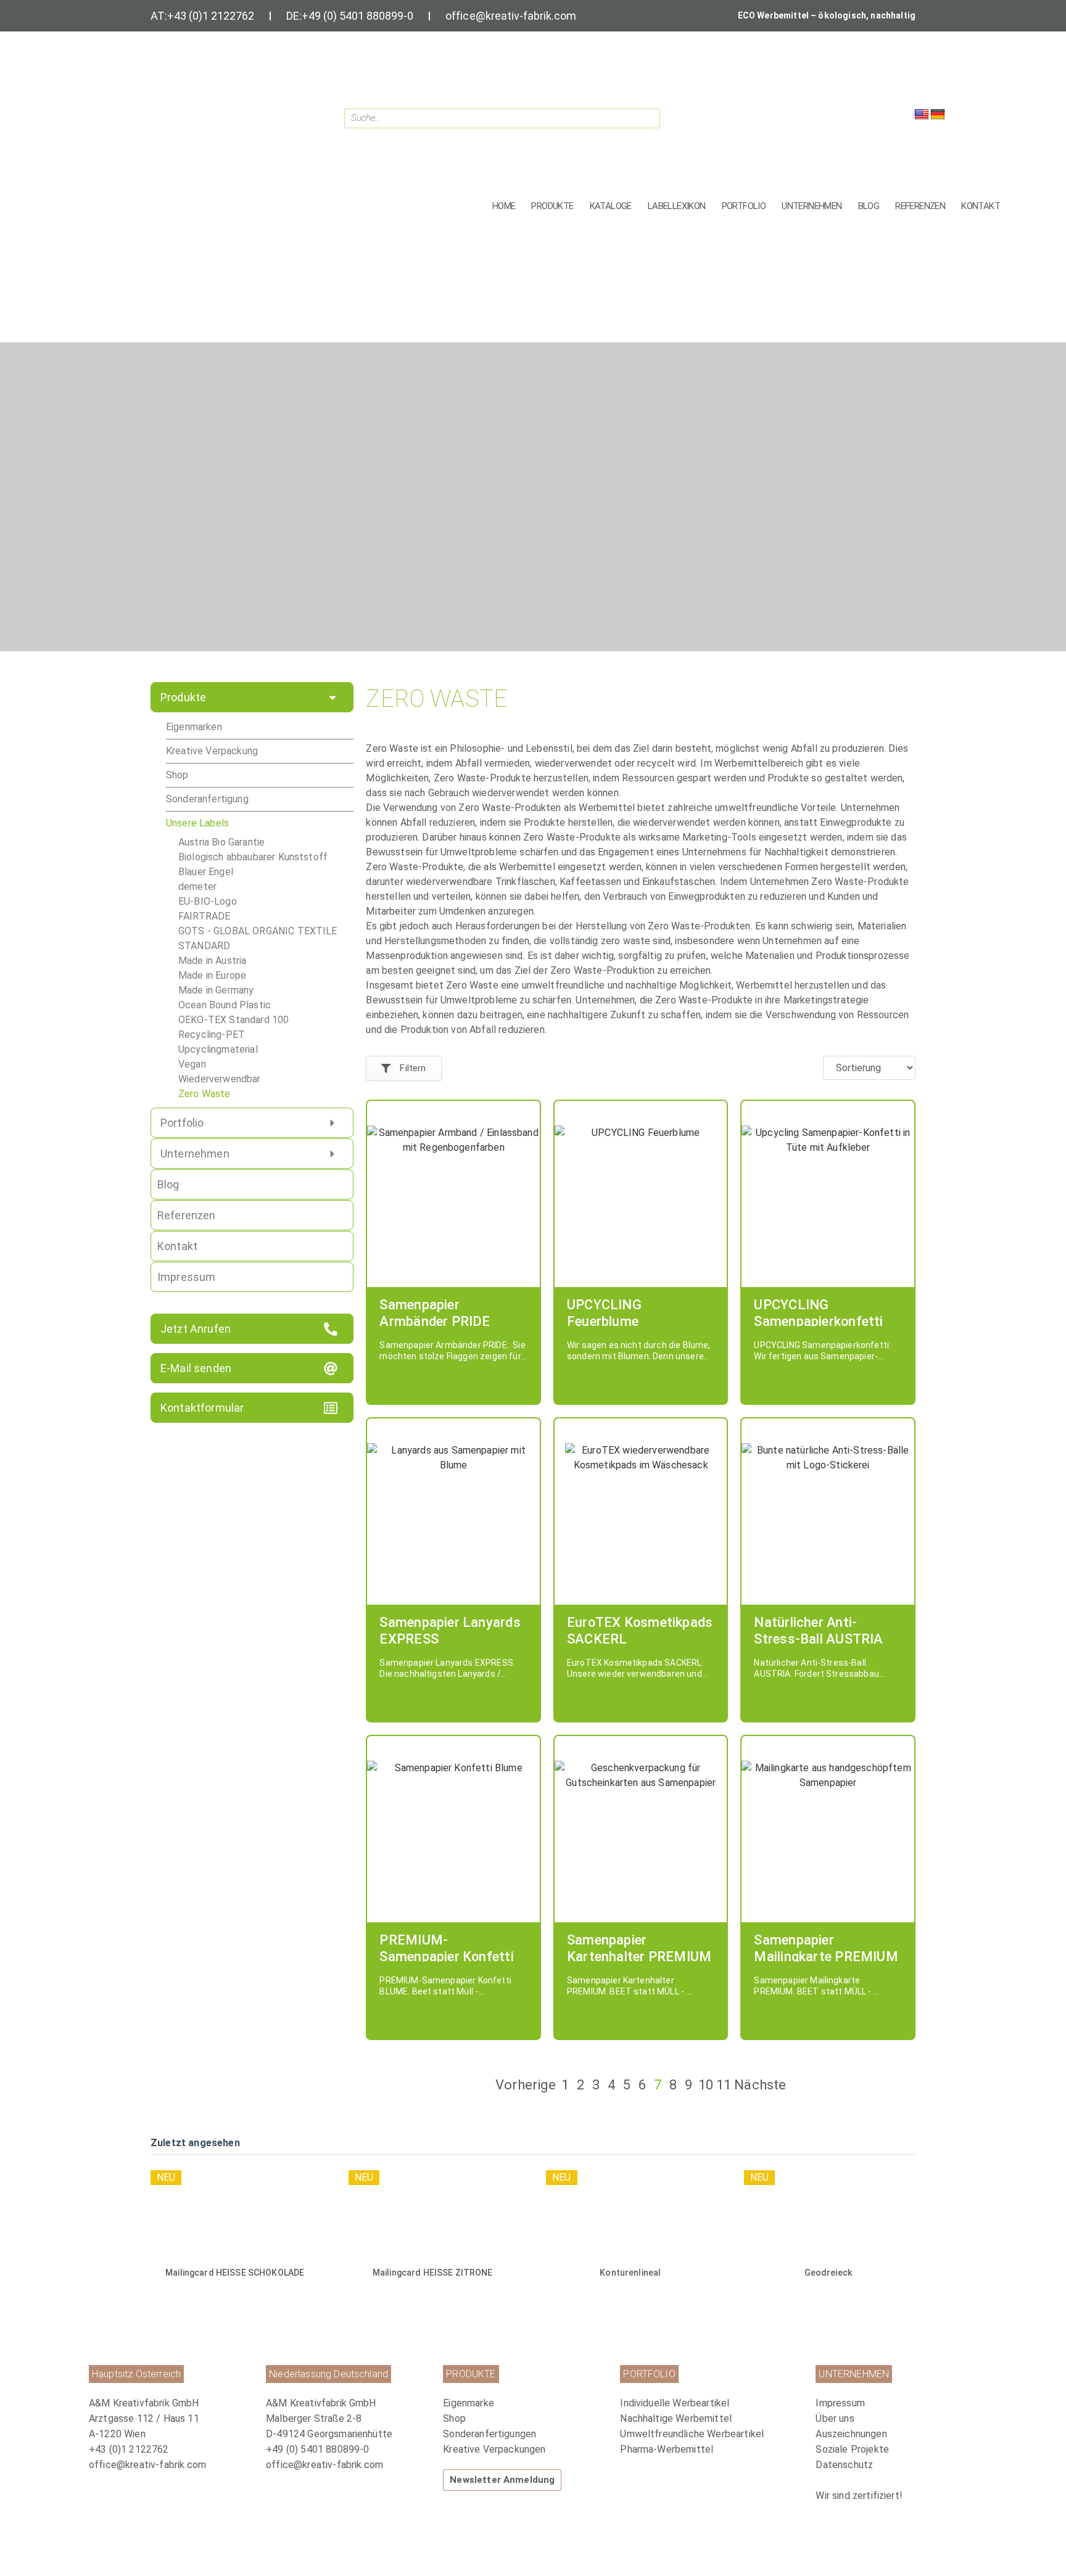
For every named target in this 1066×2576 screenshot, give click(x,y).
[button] (552, 206)
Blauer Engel (206, 872)
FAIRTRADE (204, 916)
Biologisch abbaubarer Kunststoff (253, 857)
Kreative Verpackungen (494, 2449)
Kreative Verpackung (212, 751)
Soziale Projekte (852, 2449)
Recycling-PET (212, 1035)
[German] (938, 115)
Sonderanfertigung (207, 799)
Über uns (835, 2418)
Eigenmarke (469, 2403)
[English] (922, 115)
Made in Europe (212, 975)
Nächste (760, 2085)
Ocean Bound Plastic (225, 1005)
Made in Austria (212, 961)
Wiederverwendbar (220, 1079)
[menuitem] (525, 2403)
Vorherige (526, 2085)
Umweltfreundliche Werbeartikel (692, 2434)
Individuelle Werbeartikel (675, 2403)
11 (724, 2085)
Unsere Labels (197, 823)
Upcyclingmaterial (218, 1049)
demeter (197, 887)
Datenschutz (844, 2465)
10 (706, 2085)
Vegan (192, 1064)
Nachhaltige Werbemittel (676, 2418)
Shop (177, 775)
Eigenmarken (194, 727)
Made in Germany (216, 990)
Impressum (840, 2403)
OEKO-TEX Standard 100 (233, 1020)
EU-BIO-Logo (208, 901)
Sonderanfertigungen (490, 2434)
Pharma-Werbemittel (667, 2449)
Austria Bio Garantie (221, 842)
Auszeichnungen (851, 2434)
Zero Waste (205, 1094)
